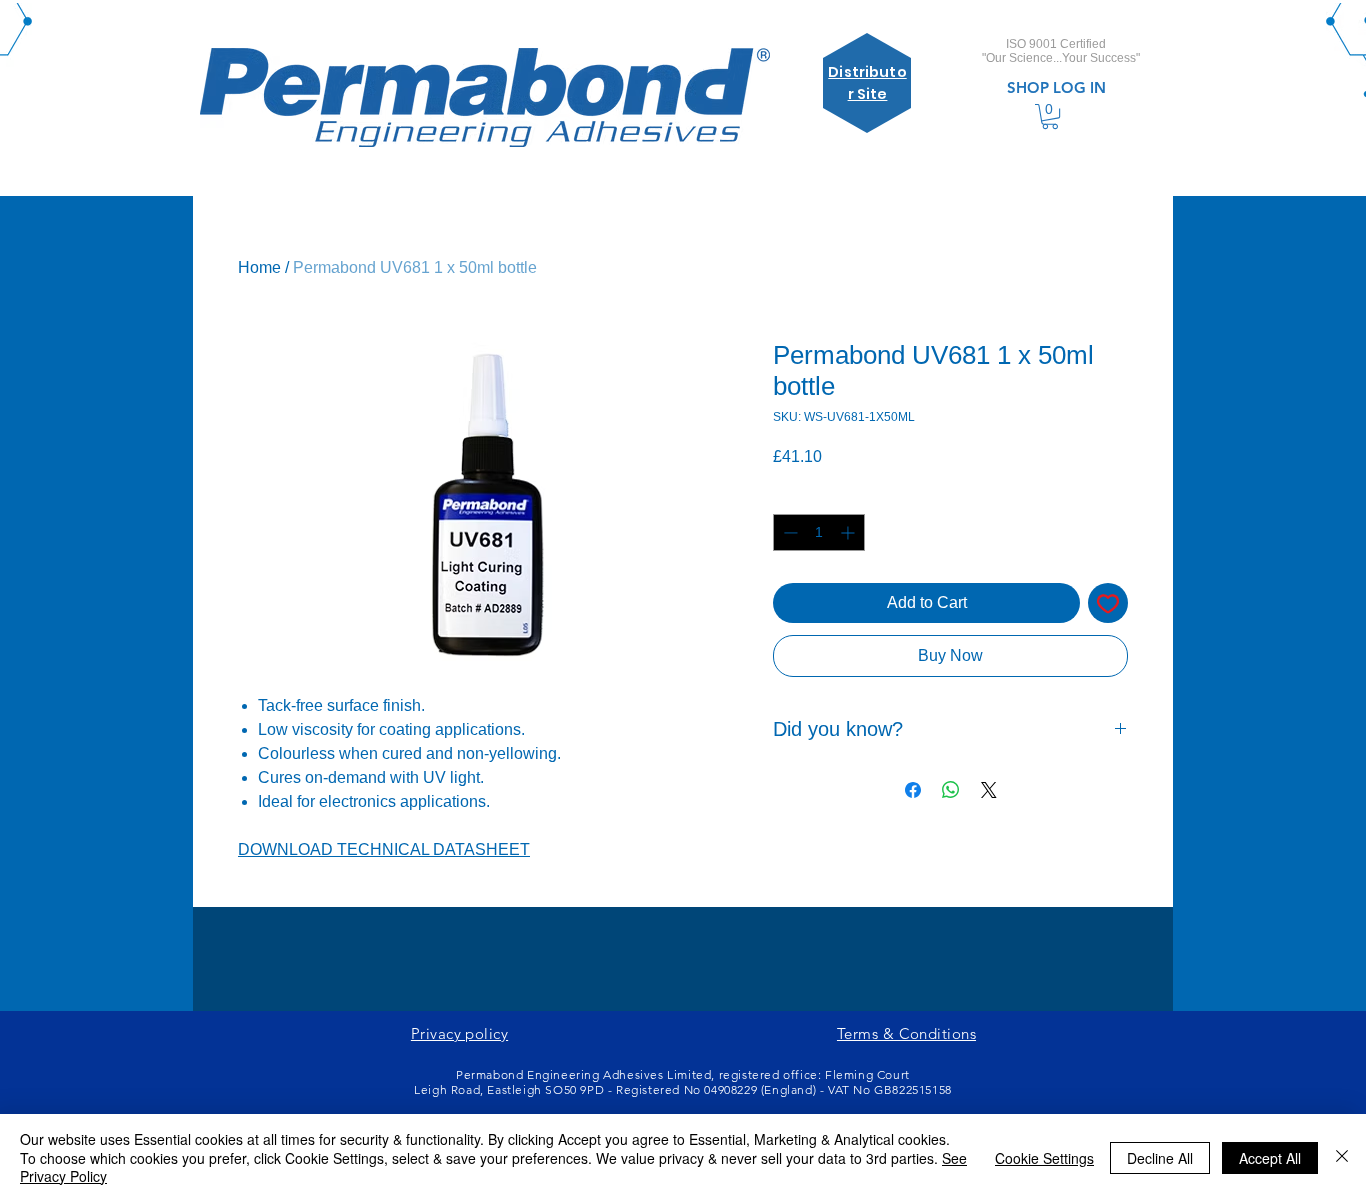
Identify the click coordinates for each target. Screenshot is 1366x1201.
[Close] (1342, 1157)
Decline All (1160, 1158)
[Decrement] (788, 532)
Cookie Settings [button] (1044, 1158)
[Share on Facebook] (913, 790)
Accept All (1270, 1158)
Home (259, 267)
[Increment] (849, 532)
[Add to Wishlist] (1108, 603)
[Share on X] (989, 790)
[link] (1050, 116)
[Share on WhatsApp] (951, 790)
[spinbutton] (819, 532)
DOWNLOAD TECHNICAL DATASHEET (384, 849)
